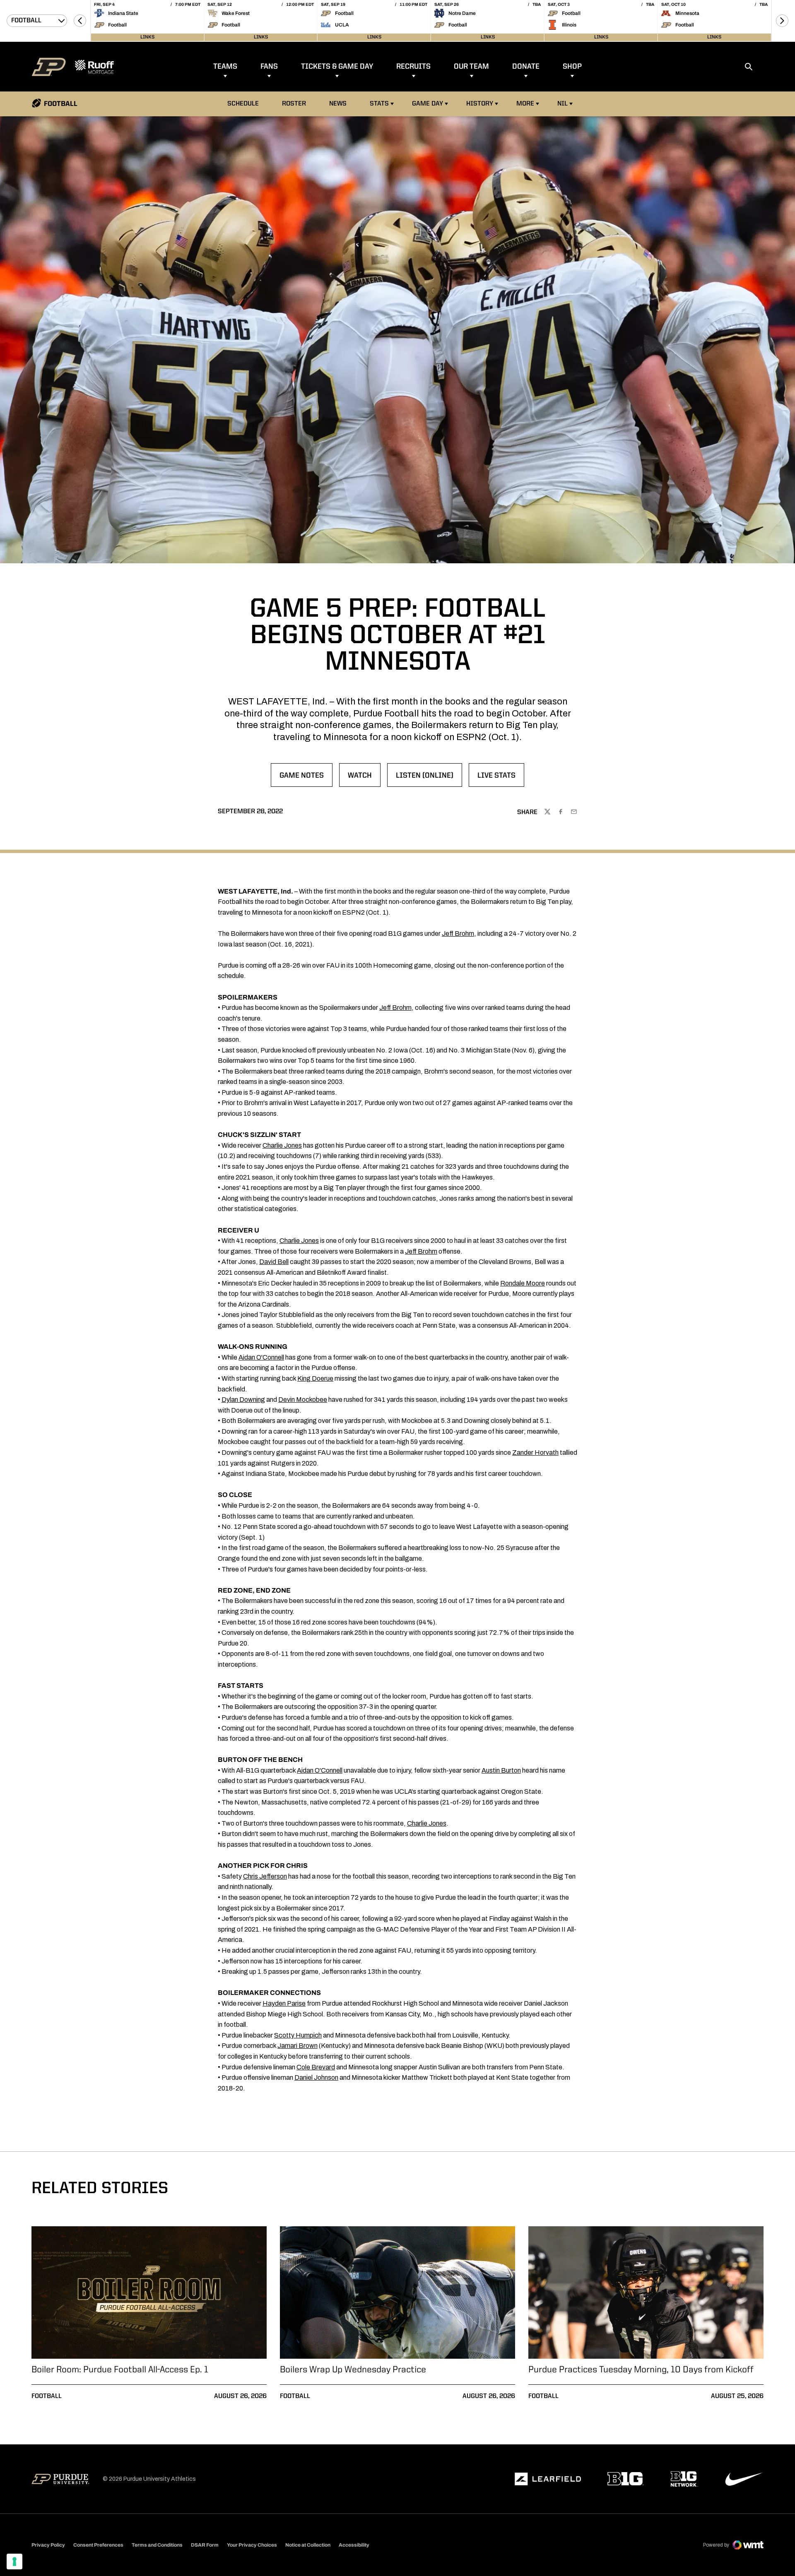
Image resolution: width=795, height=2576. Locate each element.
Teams (225, 67)
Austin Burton (501, 1770)
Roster (294, 104)
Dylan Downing (243, 1400)
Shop (572, 67)
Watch (364, 778)
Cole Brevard (316, 2067)
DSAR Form (205, 2545)
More (525, 104)
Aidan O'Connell (261, 1357)
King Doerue (315, 1378)
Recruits (413, 67)
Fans (269, 67)
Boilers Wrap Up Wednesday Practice (353, 2370)
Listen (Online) (429, 778)
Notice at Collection (308, 2545)
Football (47, 2396)
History (480, 104)
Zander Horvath (535, 1453)
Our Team (471, 67)
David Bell (274, 1262)
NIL (563, 104)
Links (147, 37)
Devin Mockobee (303, 1400)
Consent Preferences (98, 2545)
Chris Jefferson (265, 1876)
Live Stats (501, 778)
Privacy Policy (48, 2545)
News (338, 104)
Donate (526, 67)
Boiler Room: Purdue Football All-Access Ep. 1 (120, 2370)
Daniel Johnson (316, 2077)
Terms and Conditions (157, 2545)
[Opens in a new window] (548, 2479)
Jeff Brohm (458, 934)
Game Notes (306, 778)
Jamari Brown (298, 2046)
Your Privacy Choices (252, 2545)
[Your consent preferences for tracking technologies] (14, 2562)
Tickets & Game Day (337, 67)
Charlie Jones (282, 1145)
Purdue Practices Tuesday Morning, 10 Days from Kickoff (641, 2370)
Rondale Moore (523, 1283)
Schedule (243, 104)
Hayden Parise (284, 2003)
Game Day (428, 104)
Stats (379, 104)
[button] (80, 21)
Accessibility (354, 2545)
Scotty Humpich (298, 2035)
